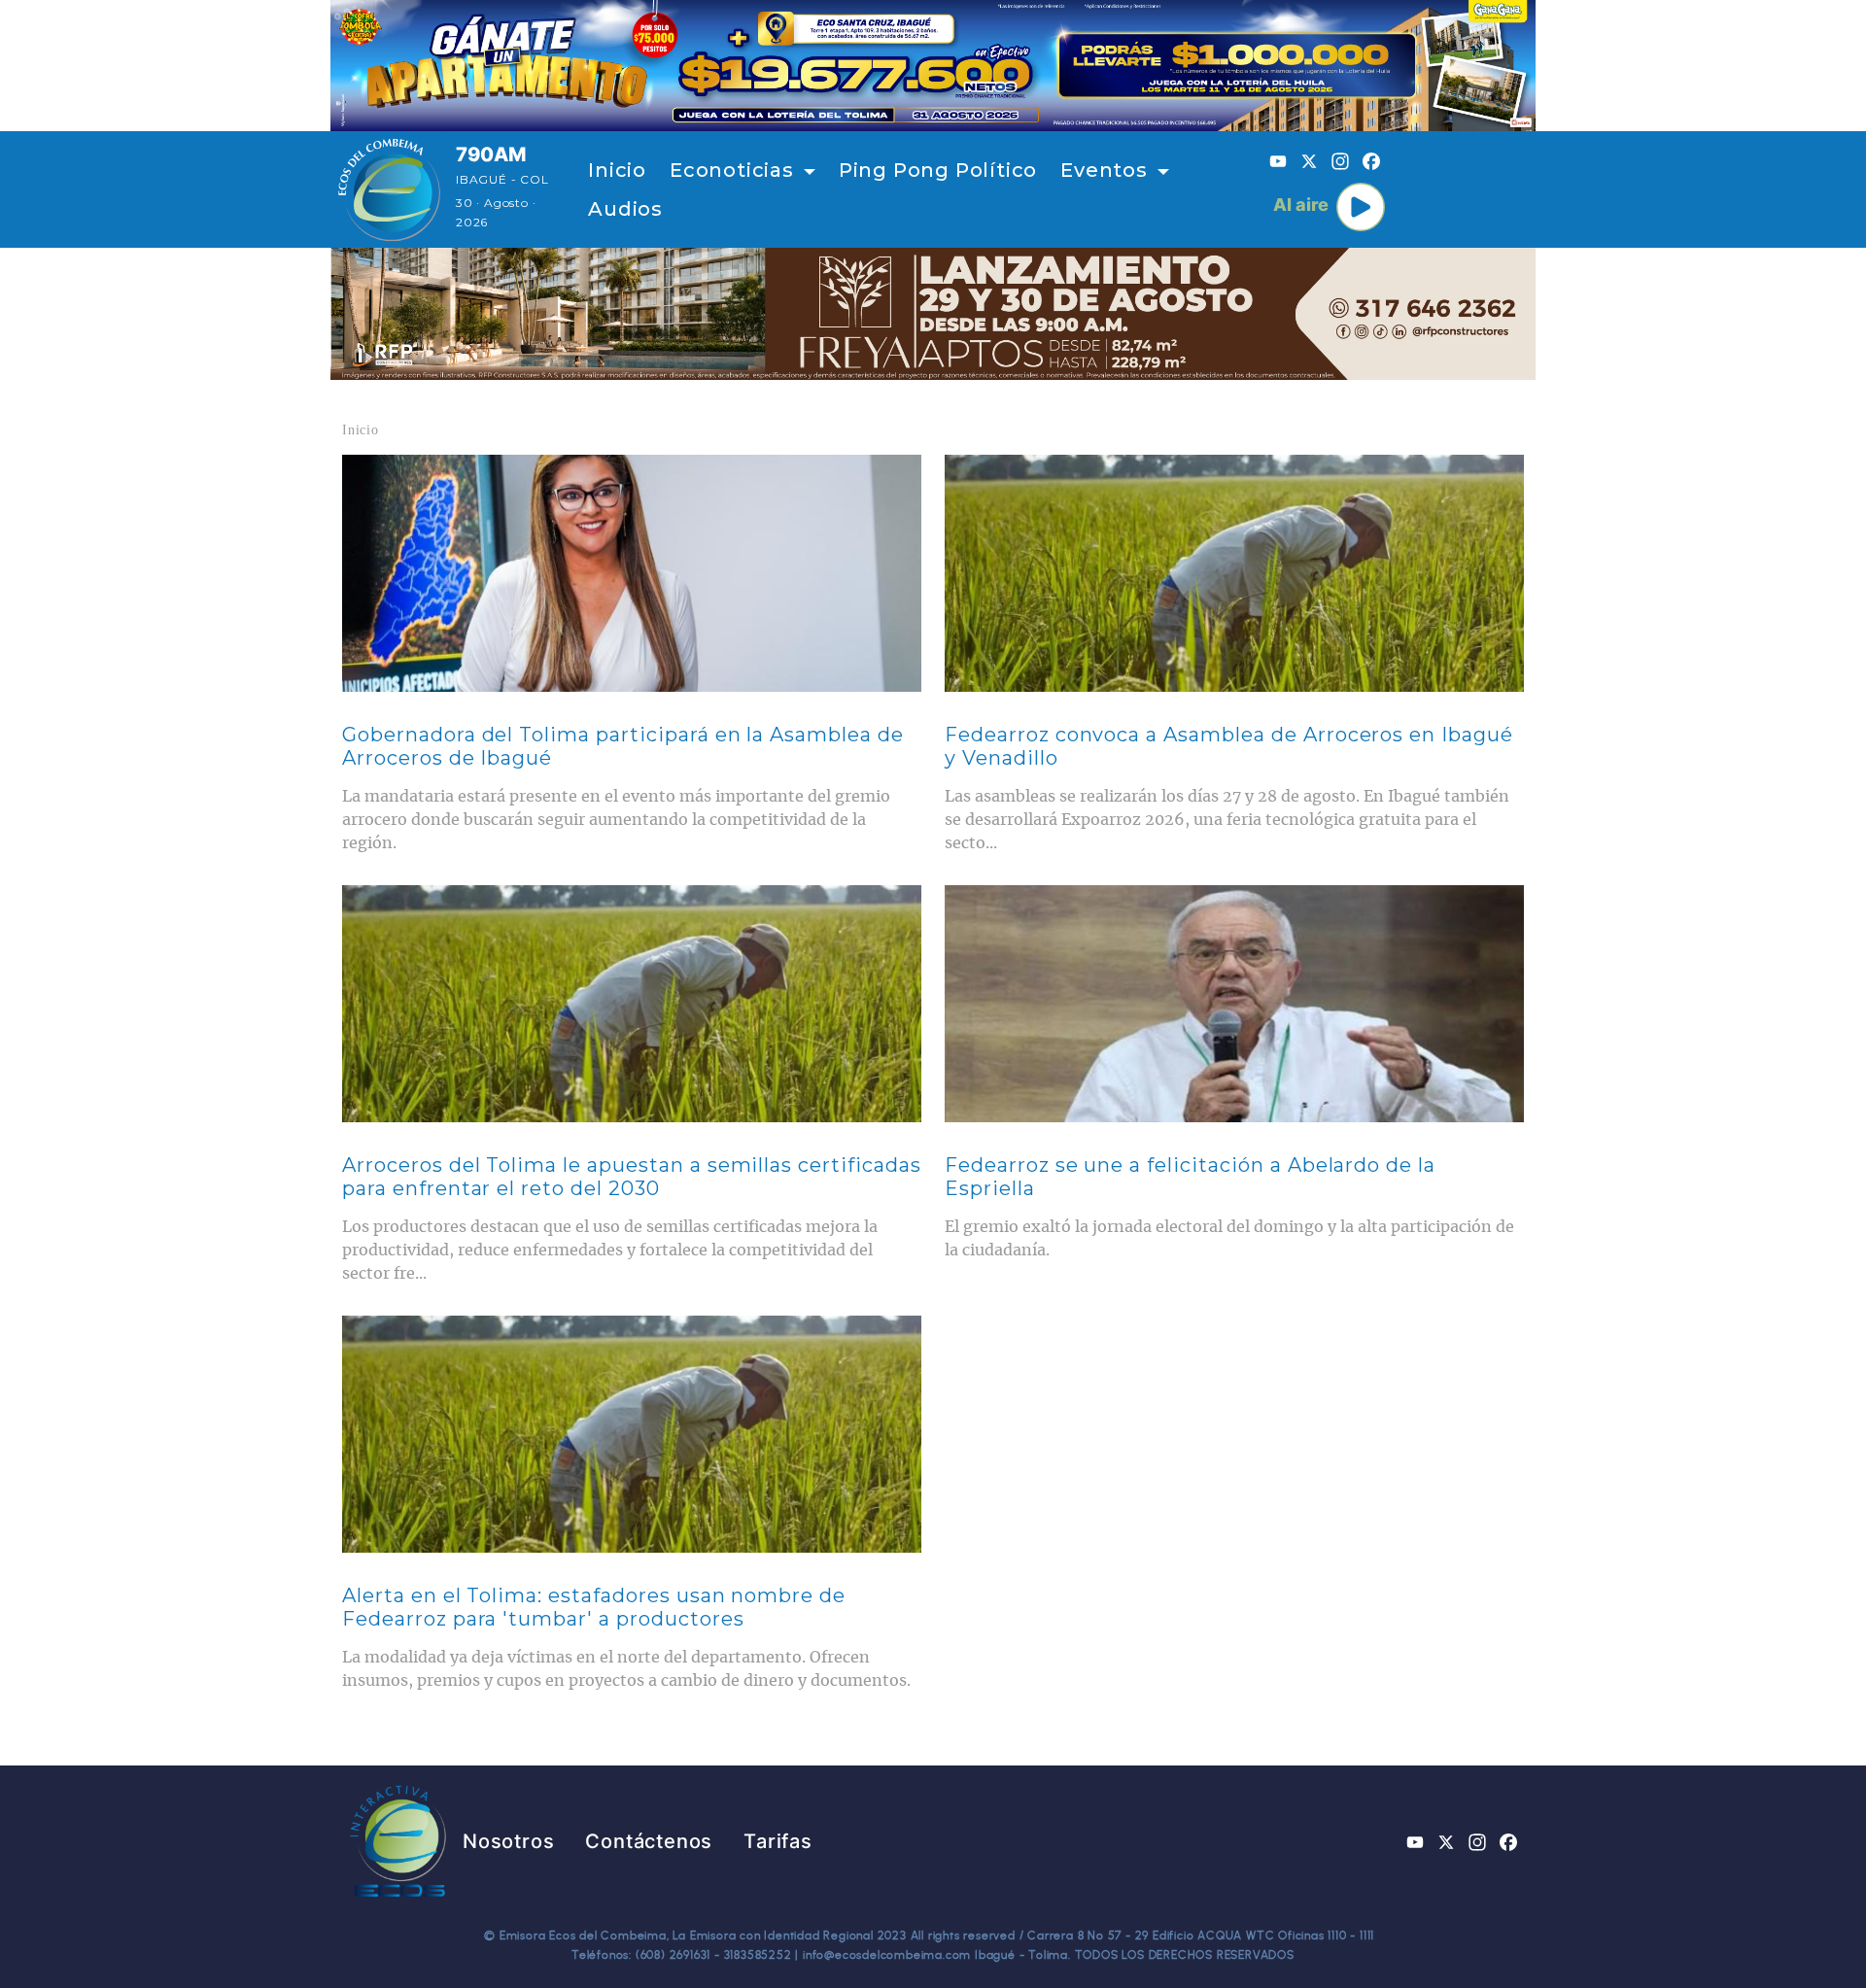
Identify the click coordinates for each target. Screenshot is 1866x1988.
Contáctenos (649, 1841)
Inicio (617, 170)
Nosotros (508, 1841)
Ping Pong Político (938, 170)
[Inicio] (389, 189)
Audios (625, 209)
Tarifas (778, 1841)
